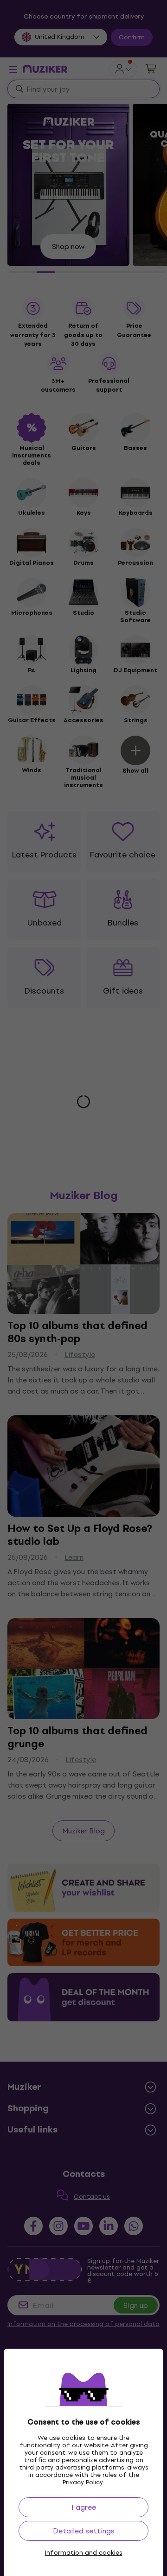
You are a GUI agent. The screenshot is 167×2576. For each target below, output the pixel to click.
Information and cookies (84, 2553)
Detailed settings (84, 2531)
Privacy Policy (83, 2482)
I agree (84, 2507)
